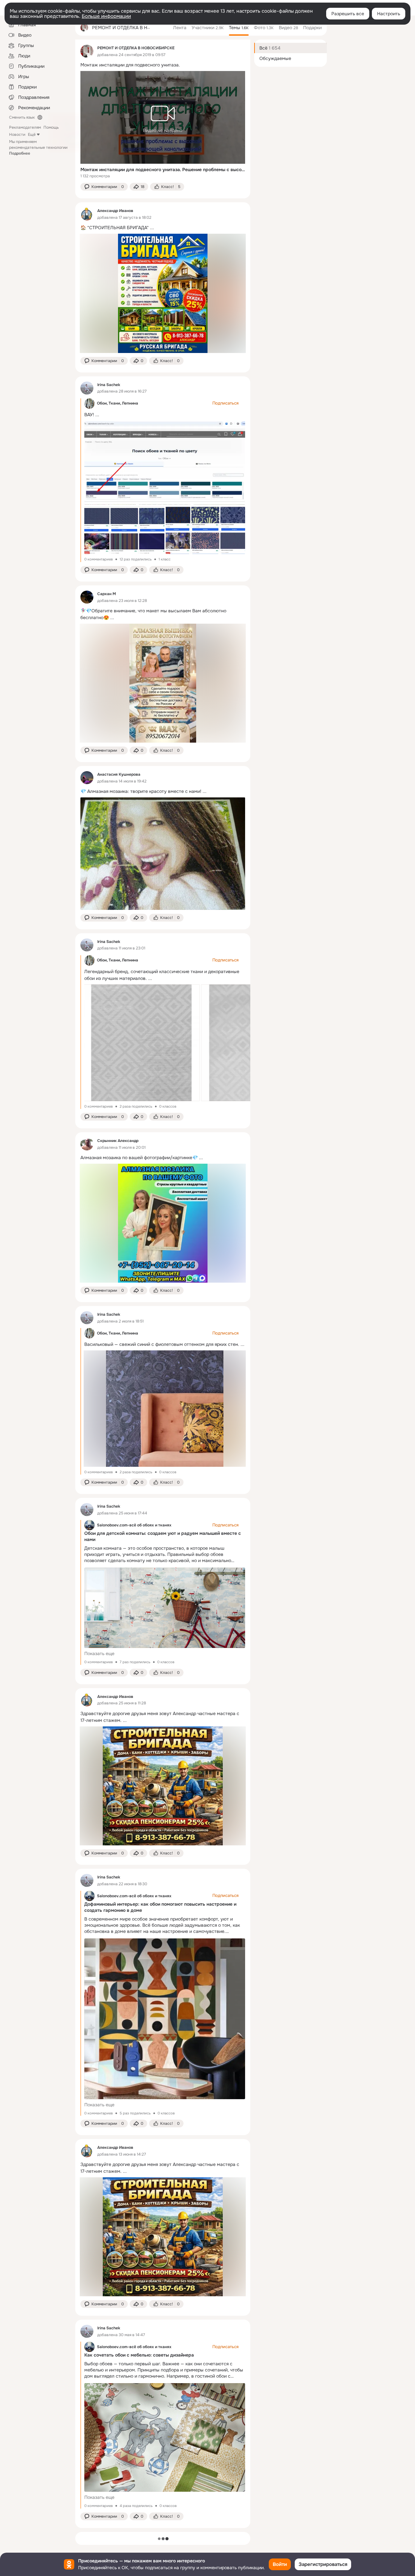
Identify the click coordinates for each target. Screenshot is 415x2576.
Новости (17, 135)
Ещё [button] (32, 135)
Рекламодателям (25, 127)
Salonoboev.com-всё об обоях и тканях (134, 1525)
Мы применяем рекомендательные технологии (38, 147)
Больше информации (106, 16)
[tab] (180, 28)
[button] (104, 187)
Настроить (389, 14)
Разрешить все (348, 14)
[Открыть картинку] (141, 1043)
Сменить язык (22, 117)
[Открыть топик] (163, 65)
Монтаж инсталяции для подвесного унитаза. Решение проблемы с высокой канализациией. (163, 170)
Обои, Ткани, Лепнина (118, 403)
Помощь (51, 127)
